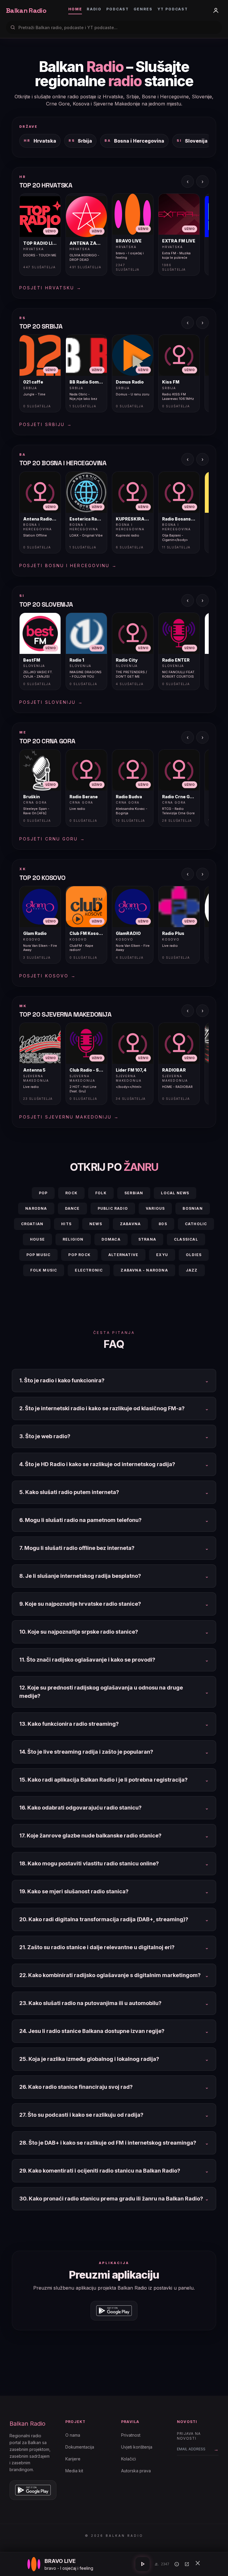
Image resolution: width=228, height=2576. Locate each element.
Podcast (118, 9)
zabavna (130, 1224)
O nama (73, 2435)
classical (186, 1239)
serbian (134, 1193)
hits (66, 1224)
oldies (194, 1255)
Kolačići (129, 2459)
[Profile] (216, 10)
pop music (39, 1255)
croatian (32, 1224)
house (37, 1239)
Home (75, 9)
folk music (44, 1270)
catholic (196, 1224)
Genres (143, 9)
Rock (71, 1193)
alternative (123, 1255)
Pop (43, 1193)
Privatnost (131, 2435)
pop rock (79, 1255)
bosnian (193, 1208)
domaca (111, 1239)
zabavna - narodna (144, 1270)
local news (175, 1193)
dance (72, 1208)
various (155, 1208)
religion (73, 1239)
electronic (89, 1270)
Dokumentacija (80, 2447)
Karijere (73, 2459)
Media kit (74, 2471)
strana (147, 1239)
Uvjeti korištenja (137, 2447)
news (96, 1224)
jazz (192, 1270)
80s (163, 1224)
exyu (162, 1255)
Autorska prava (136, 2471)
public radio (113, 1208)
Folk (101, 1193)
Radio (94, 9)
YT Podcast (173, 9)
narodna (36, 1208)
